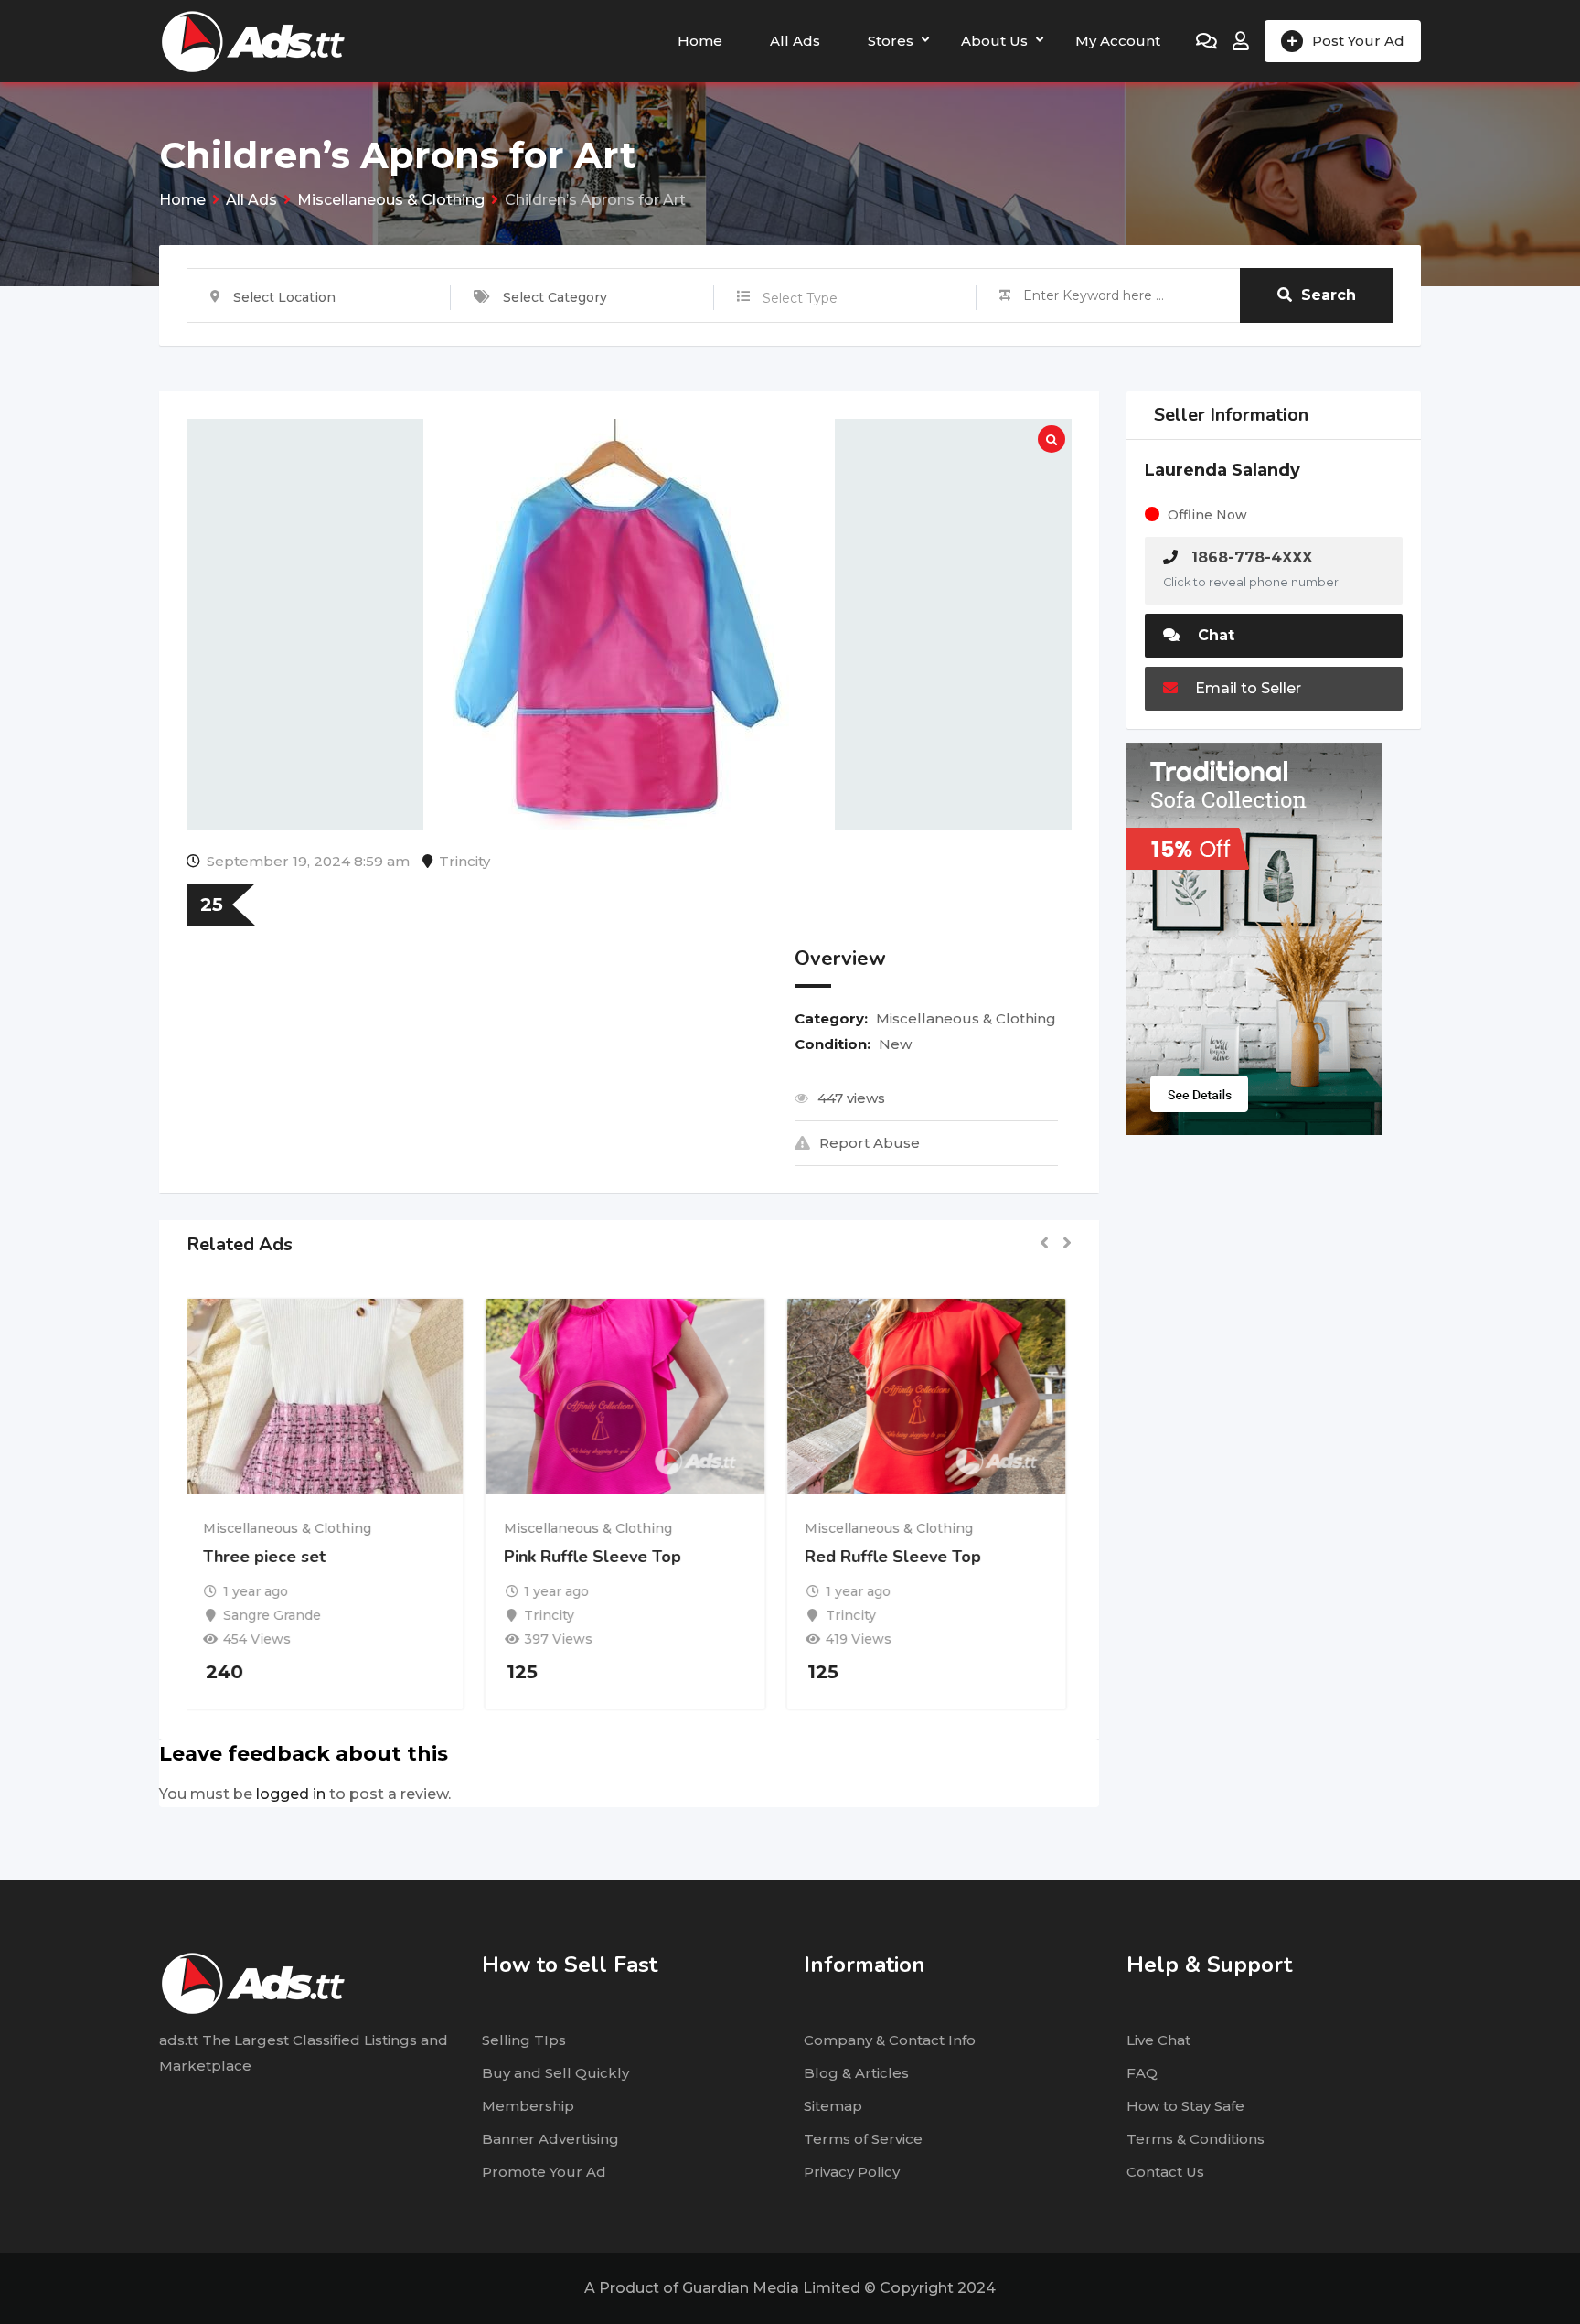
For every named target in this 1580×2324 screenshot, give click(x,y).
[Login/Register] (1241, 41)
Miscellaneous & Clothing (966, 1018)
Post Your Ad (1358, 41)
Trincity (464, 861)
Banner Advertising (550, 2139)
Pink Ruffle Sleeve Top (596, 1557)
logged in (291, 1794)
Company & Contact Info (890, 2040)
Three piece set (268, 1557)
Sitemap (833, 2106)
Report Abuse (870, 1143)
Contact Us (1165, 2172)
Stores (891, 41)
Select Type (800, 298)
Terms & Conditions (1196, 2139)
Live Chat (1158, 2040)
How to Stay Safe (1185, 2106)
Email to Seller (1246, 688)
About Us (994, 41)
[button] (1044, 1244)
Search (1329, 295)
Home (700, 41)
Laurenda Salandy (1222, 470)
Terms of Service (863, 2139)
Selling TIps (524, 2040)
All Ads (795, 41)
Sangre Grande (277, 1615)
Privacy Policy (852, 2172)
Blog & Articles (856, 2073)
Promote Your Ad (544, 2172)
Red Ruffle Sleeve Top (897, 1557)
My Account (1118, 41)
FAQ (1142, 2073)
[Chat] (1206, 41)
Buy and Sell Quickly (555, 2073)
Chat (1214, 635)
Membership (528, 2106)
